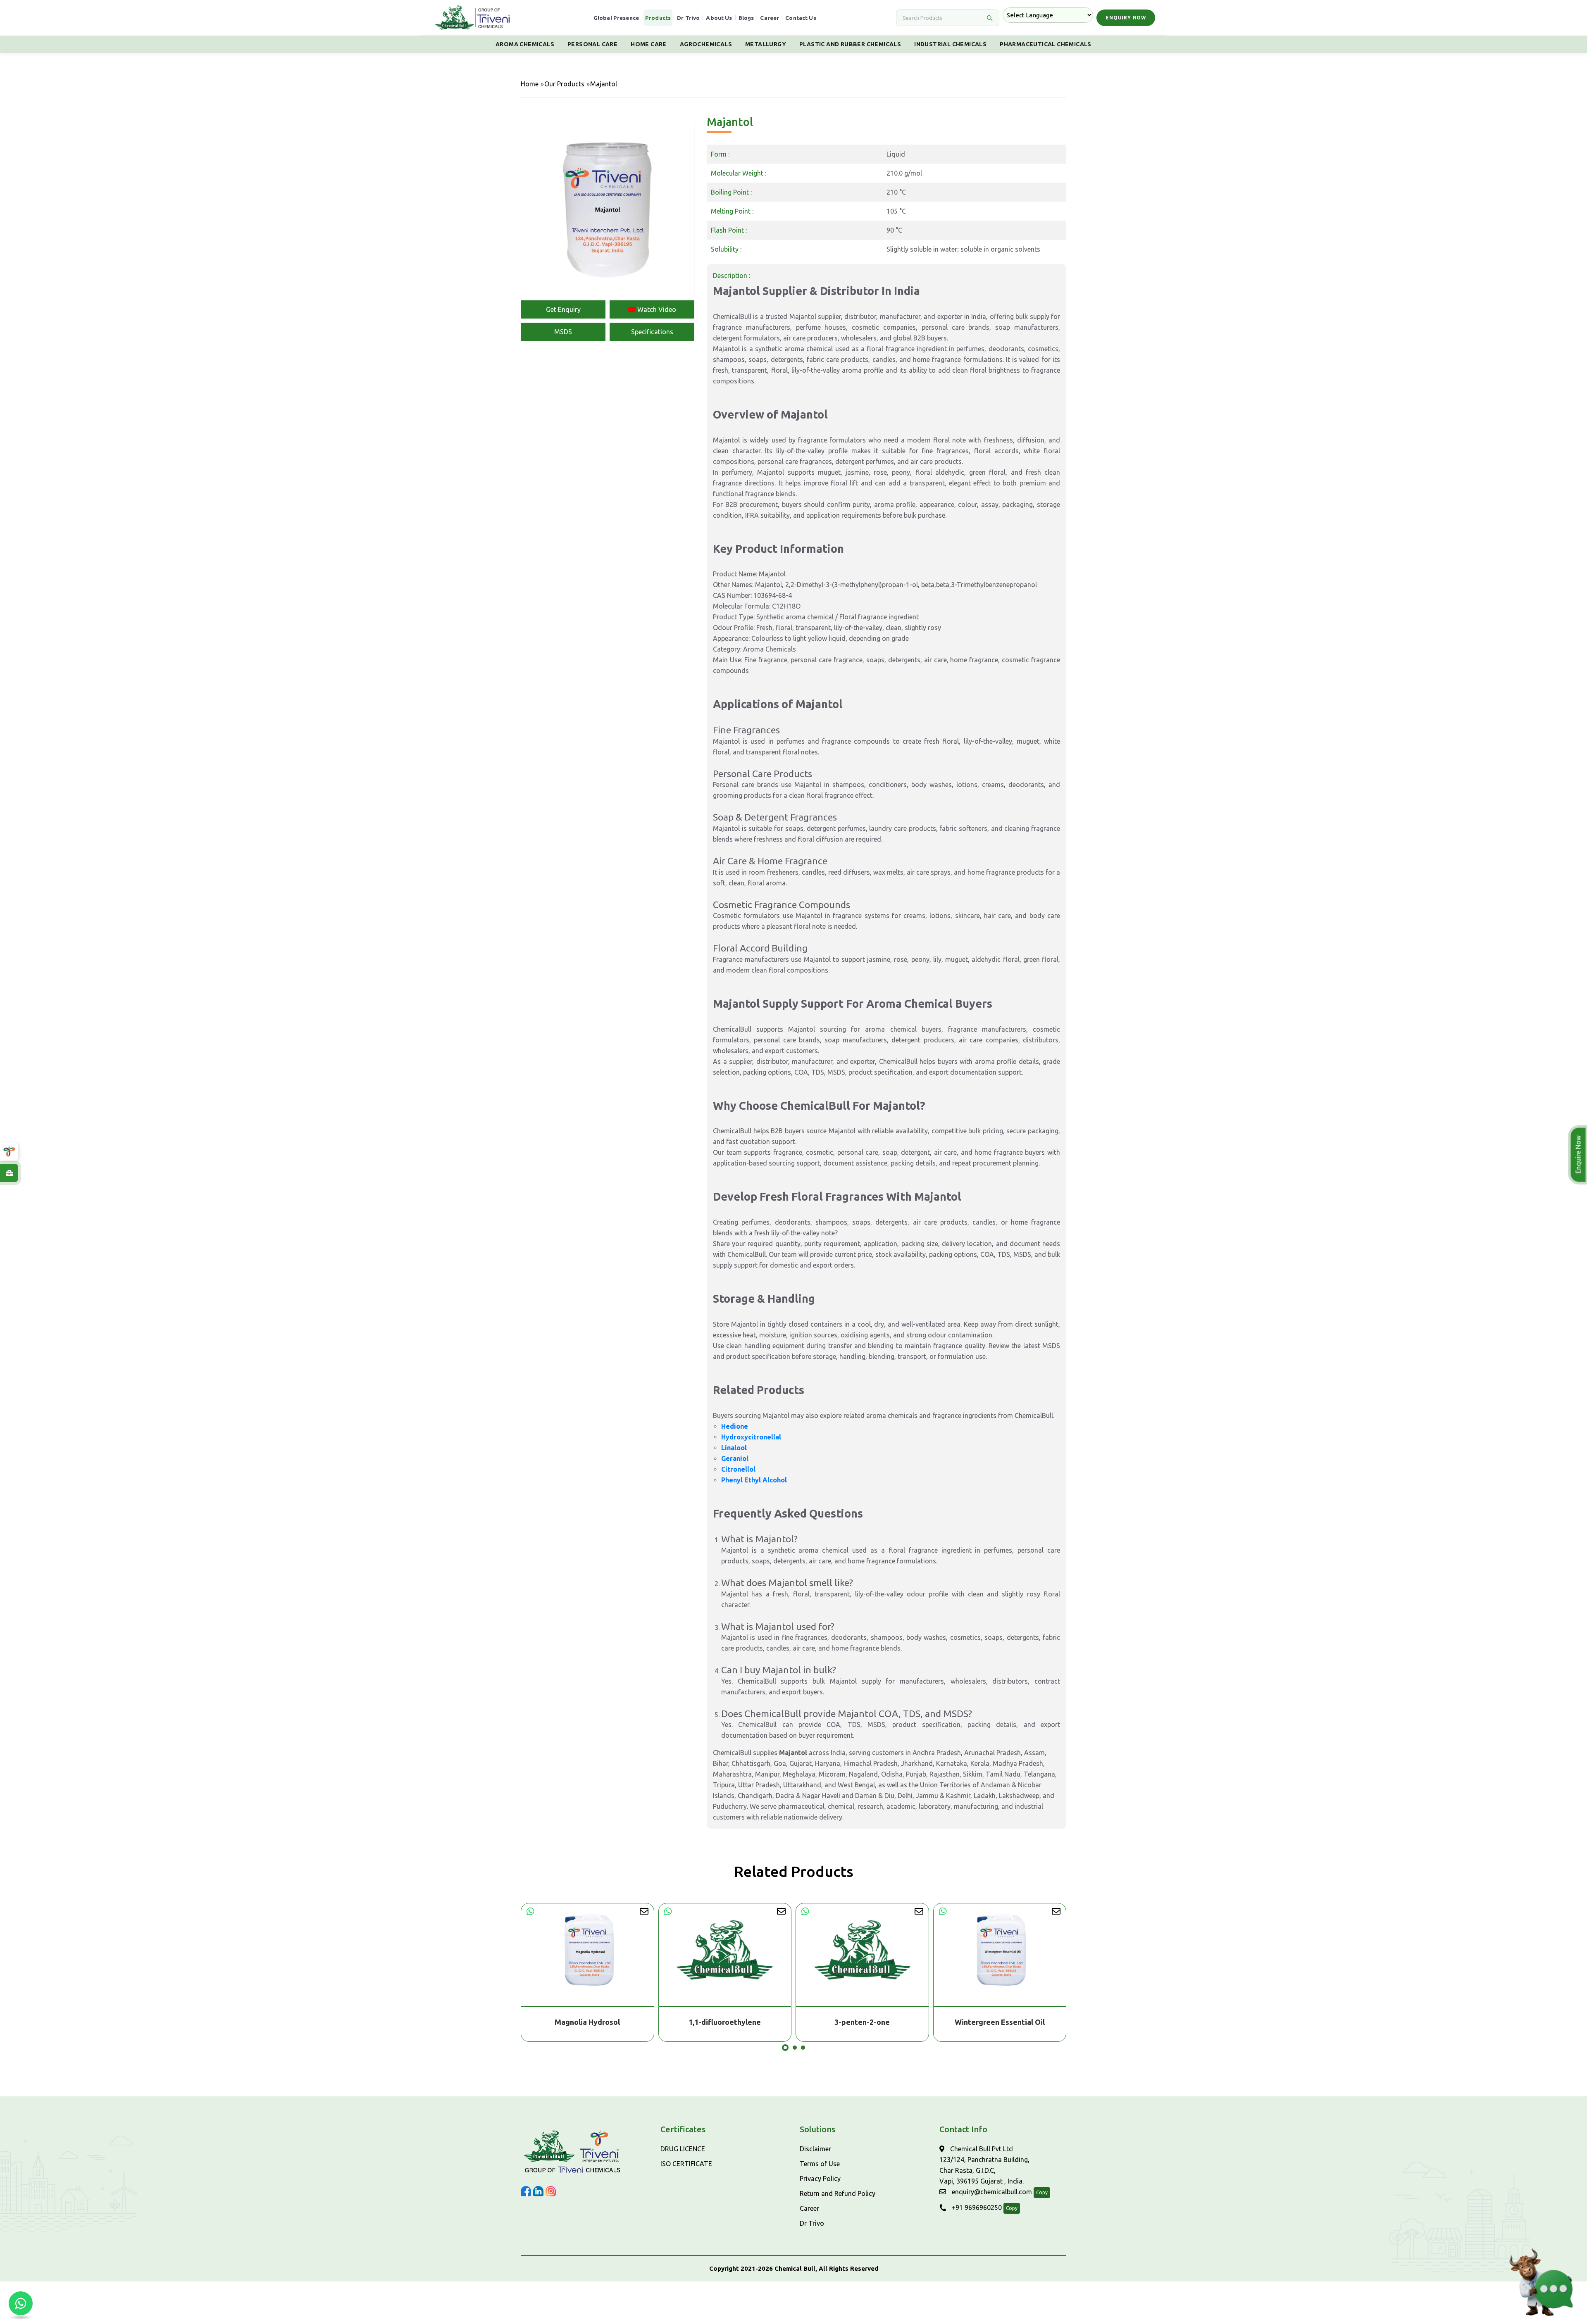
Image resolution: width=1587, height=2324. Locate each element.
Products (658, 18)
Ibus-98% (1000, 2022)
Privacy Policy (820, 2179)
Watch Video (656, 309)
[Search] (989, 18)
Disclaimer (815, 2149)
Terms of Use (820, 2164)
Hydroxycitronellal (751, 1437)
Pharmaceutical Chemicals (1046, 44)
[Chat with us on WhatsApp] (21, 2303)
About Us (719, 18)
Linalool (734, 1448)
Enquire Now (1580, 1155)
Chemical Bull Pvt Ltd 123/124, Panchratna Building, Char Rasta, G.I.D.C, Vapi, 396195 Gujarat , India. (984, 2165)
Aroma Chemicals (525, 44)
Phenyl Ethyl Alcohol (754, 1480)
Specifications (652, 332)
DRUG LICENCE (683, 2149)
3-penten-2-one (725, 2022)
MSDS (563, 332)
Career (770, 18)
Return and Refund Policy (838, 2193)
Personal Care (592, 44)
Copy (1042, 2192)
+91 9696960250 (976, 2207)
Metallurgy (766, 44)
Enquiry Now (1126, 18)
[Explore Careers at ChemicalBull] (9, 1173)
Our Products (564, 84)
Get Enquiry (563, 309)
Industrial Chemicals (950, 44)
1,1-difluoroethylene (587, 2022)
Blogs (746, 18)
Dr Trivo (688, 18)
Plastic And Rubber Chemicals (850, 44)
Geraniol (735, 1458)
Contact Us (801, 18)
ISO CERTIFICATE (686, 2164)
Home (530, 84)
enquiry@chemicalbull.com (991, 2192)
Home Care (649, 44)
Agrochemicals (706, 44)
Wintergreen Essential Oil (863, 2022)
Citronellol (738, 1469)
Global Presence (616, 18)
